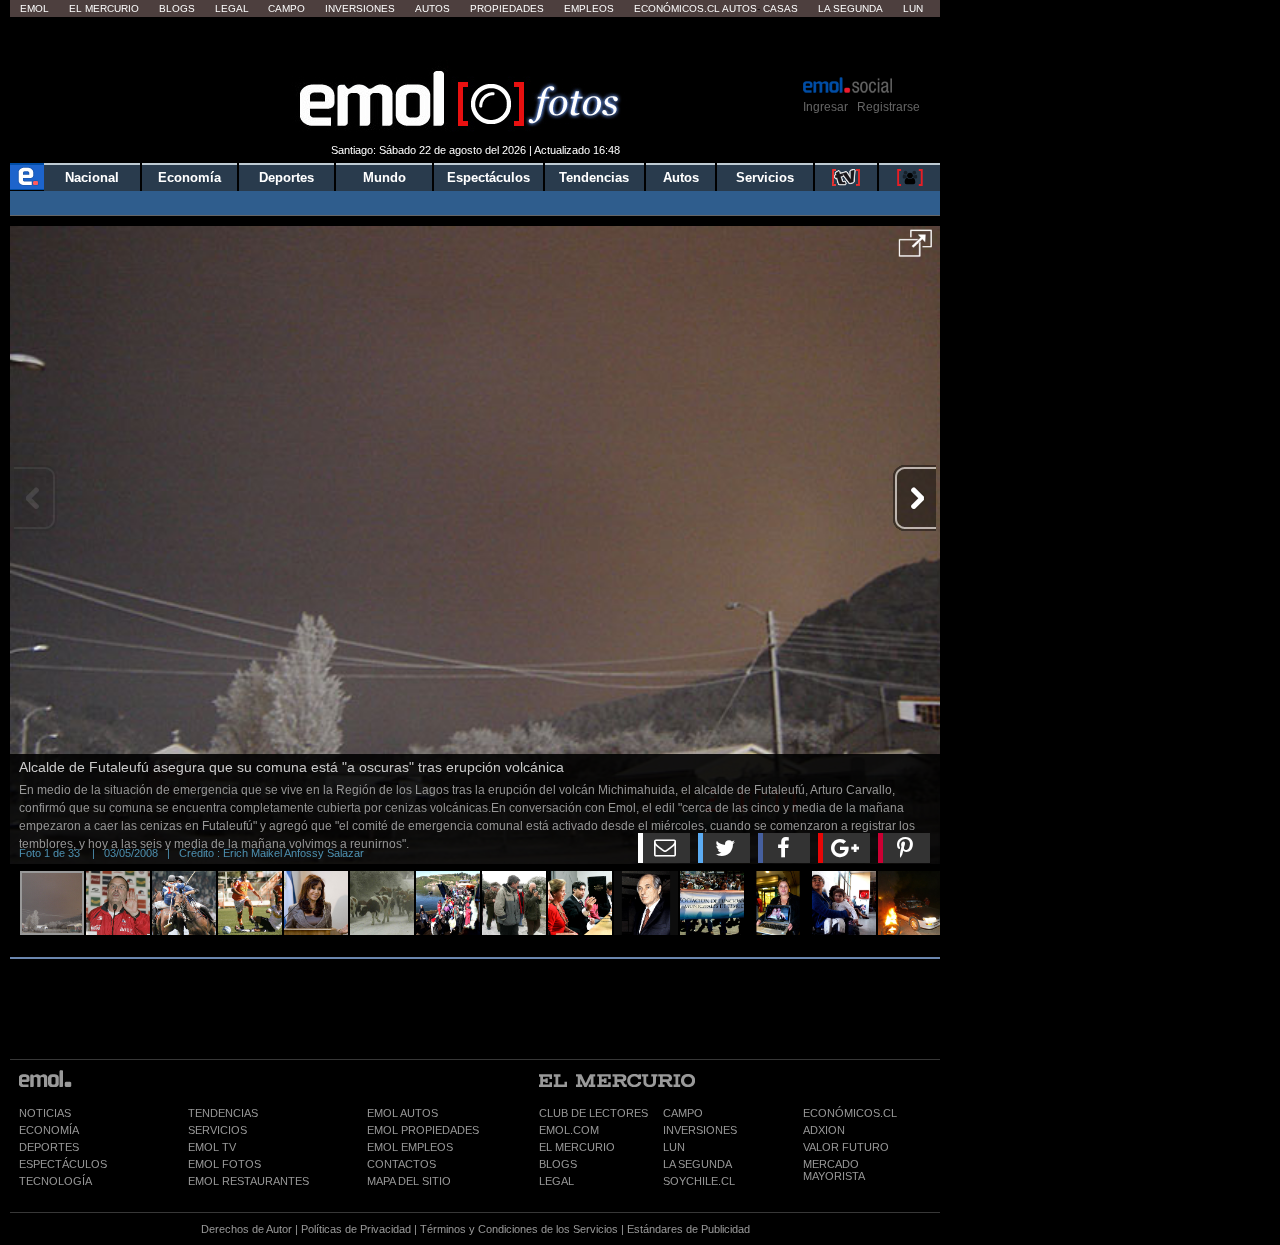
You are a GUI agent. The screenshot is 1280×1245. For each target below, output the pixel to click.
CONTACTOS (401, 1164)
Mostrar (475, 45)
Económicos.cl (677, 8)
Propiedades (507, 8)
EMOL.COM (569, 1130)
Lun (913, 8)
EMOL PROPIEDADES (423, 1130)
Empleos (589, 8)
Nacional (92, 177)
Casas (780, 8)
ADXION (824, 1130)
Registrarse (888, 107)
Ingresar (825, 107)
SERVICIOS (217, 1130)
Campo (286, 8)
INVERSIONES (700, 1130)
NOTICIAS (45, 1113)
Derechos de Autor (246, 1229)
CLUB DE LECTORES (593, 1113)
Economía (189, 177)
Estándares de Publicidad (688, 1229)
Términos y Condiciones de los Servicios (519, 1229)
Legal (232, 8)
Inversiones (360, 8)
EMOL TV (212, 1147)
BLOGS (558, 1164)
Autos (432, 8)
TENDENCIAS (223, 1113)
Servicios (765, 177)
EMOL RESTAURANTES (248, 1181)
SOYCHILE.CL (699, 1181)
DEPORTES (49, 1147)
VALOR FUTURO (846, 1147)
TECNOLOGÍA (55, 1181)
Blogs (177, 8)
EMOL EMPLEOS (410, 1147)
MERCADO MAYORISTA (834, 1170)
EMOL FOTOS (224, 1164)
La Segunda (850, 8)
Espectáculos (488, 177)
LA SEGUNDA (697, 1164)
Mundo (384, 177)
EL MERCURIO (577, 1147)
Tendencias (594, 177)
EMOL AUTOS (402, 1113)
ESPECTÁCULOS (63, 1164)
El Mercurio (104, 8)
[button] (915, 250)
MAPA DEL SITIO (409, 1181)
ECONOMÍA (49, 1130)
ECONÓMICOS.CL (850, 1113)
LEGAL (556, 1181)
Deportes (286, 177)
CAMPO (683, 1113)
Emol (34, 8)
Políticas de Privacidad (356, 1229)
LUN (674, 1147)
